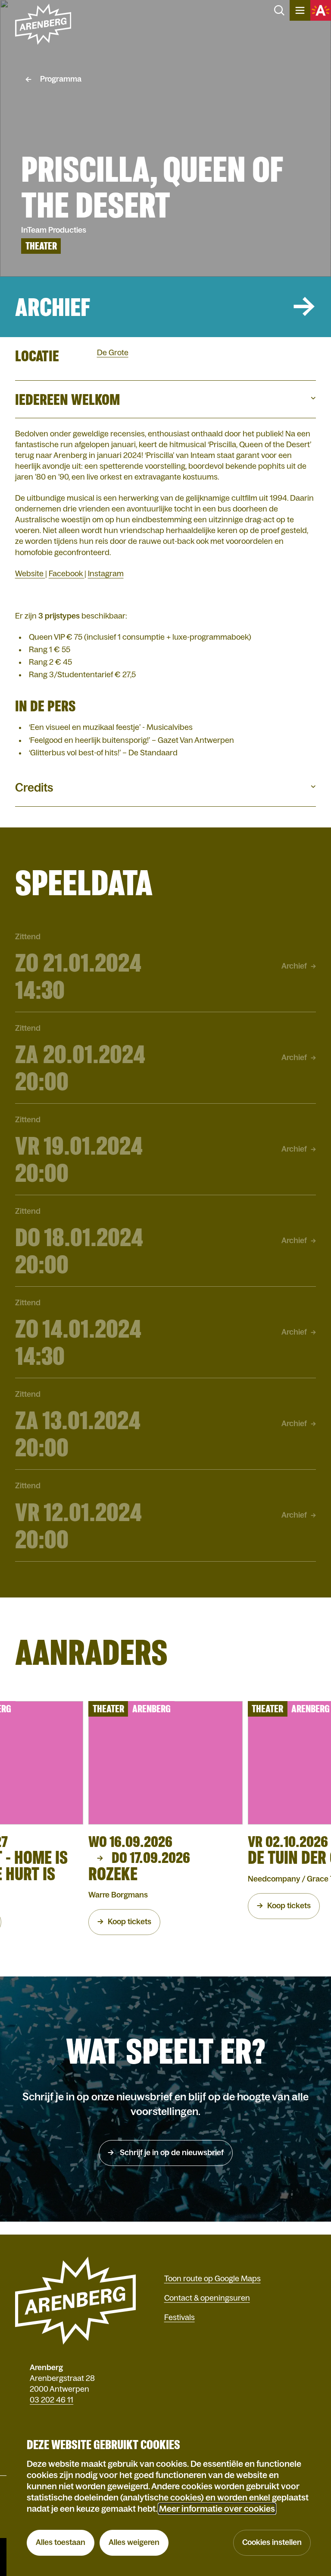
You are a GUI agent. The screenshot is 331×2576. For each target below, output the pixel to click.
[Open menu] (300, 10)
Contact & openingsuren (207, 2298)
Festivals (180, 2317)
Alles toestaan (61, 2542)
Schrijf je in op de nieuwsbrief (171, 2153)
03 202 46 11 (52, 2400)
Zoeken (279, 10)
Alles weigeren (134, 2542)
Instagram (106, 574)
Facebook (67, 574)
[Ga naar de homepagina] (43, 24)
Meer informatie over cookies (217, 2509)
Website (30, 574)
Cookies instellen (272, 2542)
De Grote (113, 353)
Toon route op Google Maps (212, 2279)
